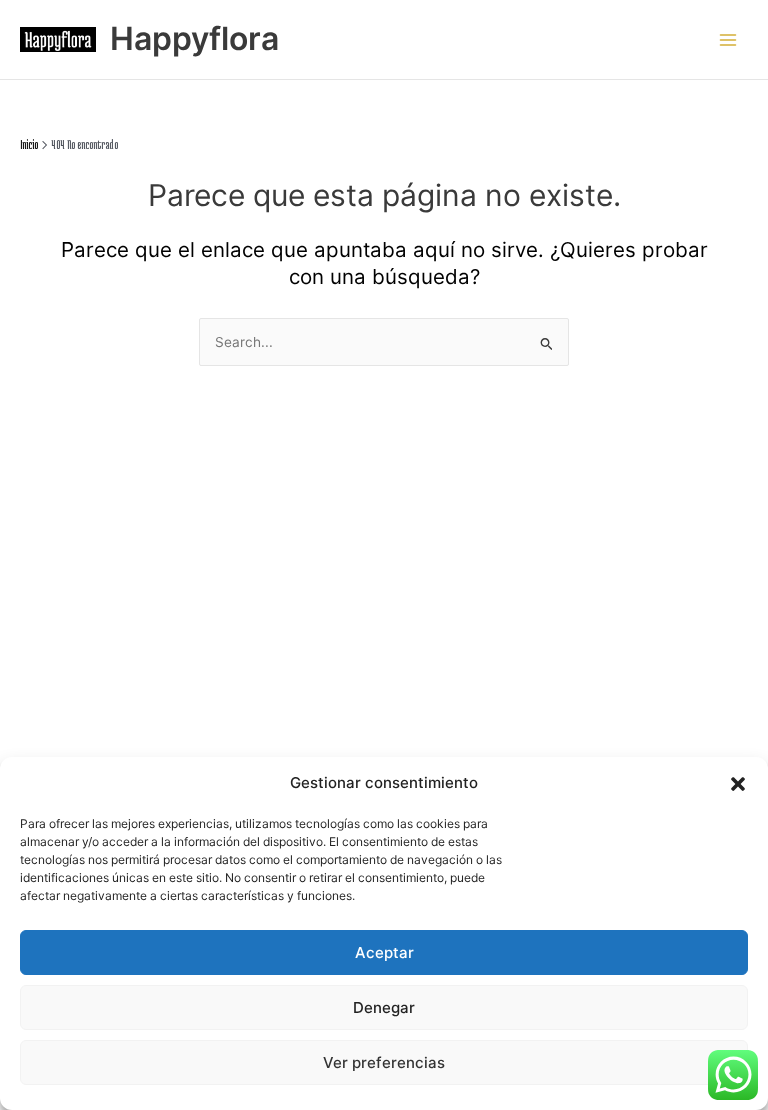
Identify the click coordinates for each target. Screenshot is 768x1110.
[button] (738, 784)
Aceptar (384, 952)
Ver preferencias (384, 1062)
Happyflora (194, 38)
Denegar (384, 1007)
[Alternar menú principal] (728, 39)
